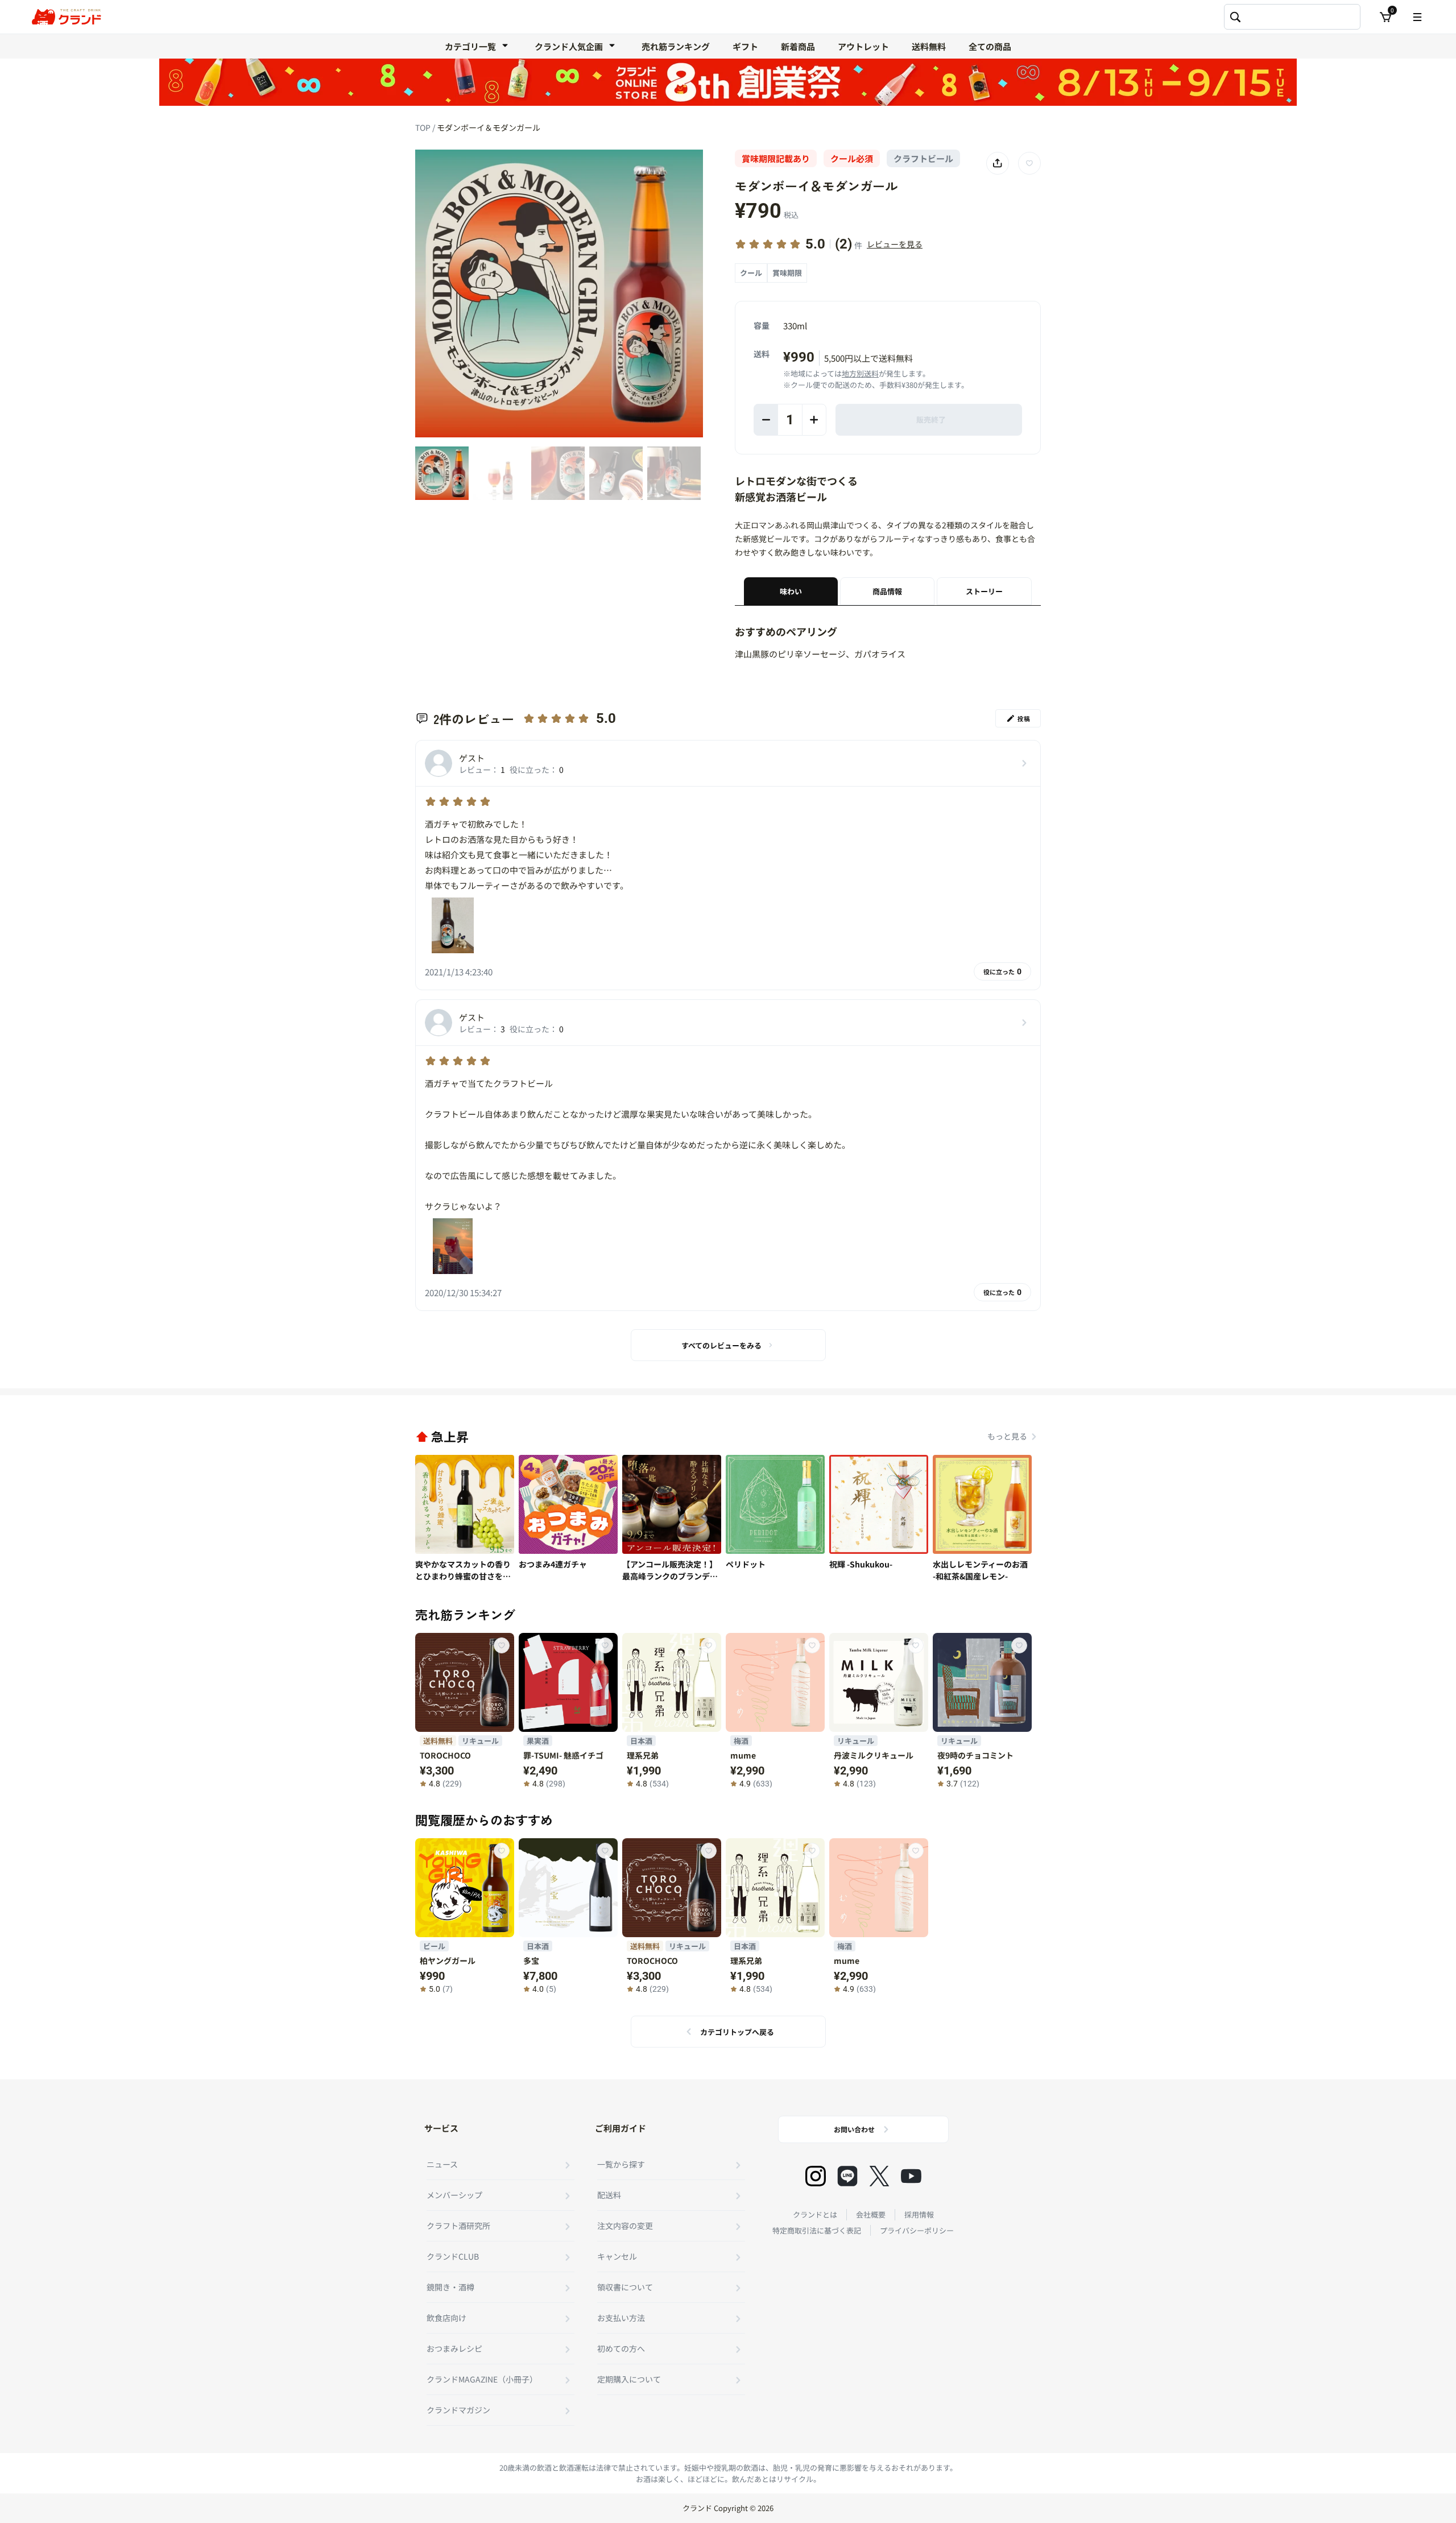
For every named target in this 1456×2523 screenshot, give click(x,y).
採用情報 (919, 2214)
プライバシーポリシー (917, 2230)
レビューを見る (895, 244)
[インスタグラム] (816, 2176)
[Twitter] (879, 2176)
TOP (424, 127)
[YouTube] (911, 2176)
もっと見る (1007, 1436)
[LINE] (847, 2176)
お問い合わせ (854, 2129)
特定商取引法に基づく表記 (817, 2230)
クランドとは (815, 2214)
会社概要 (871, 2214)
